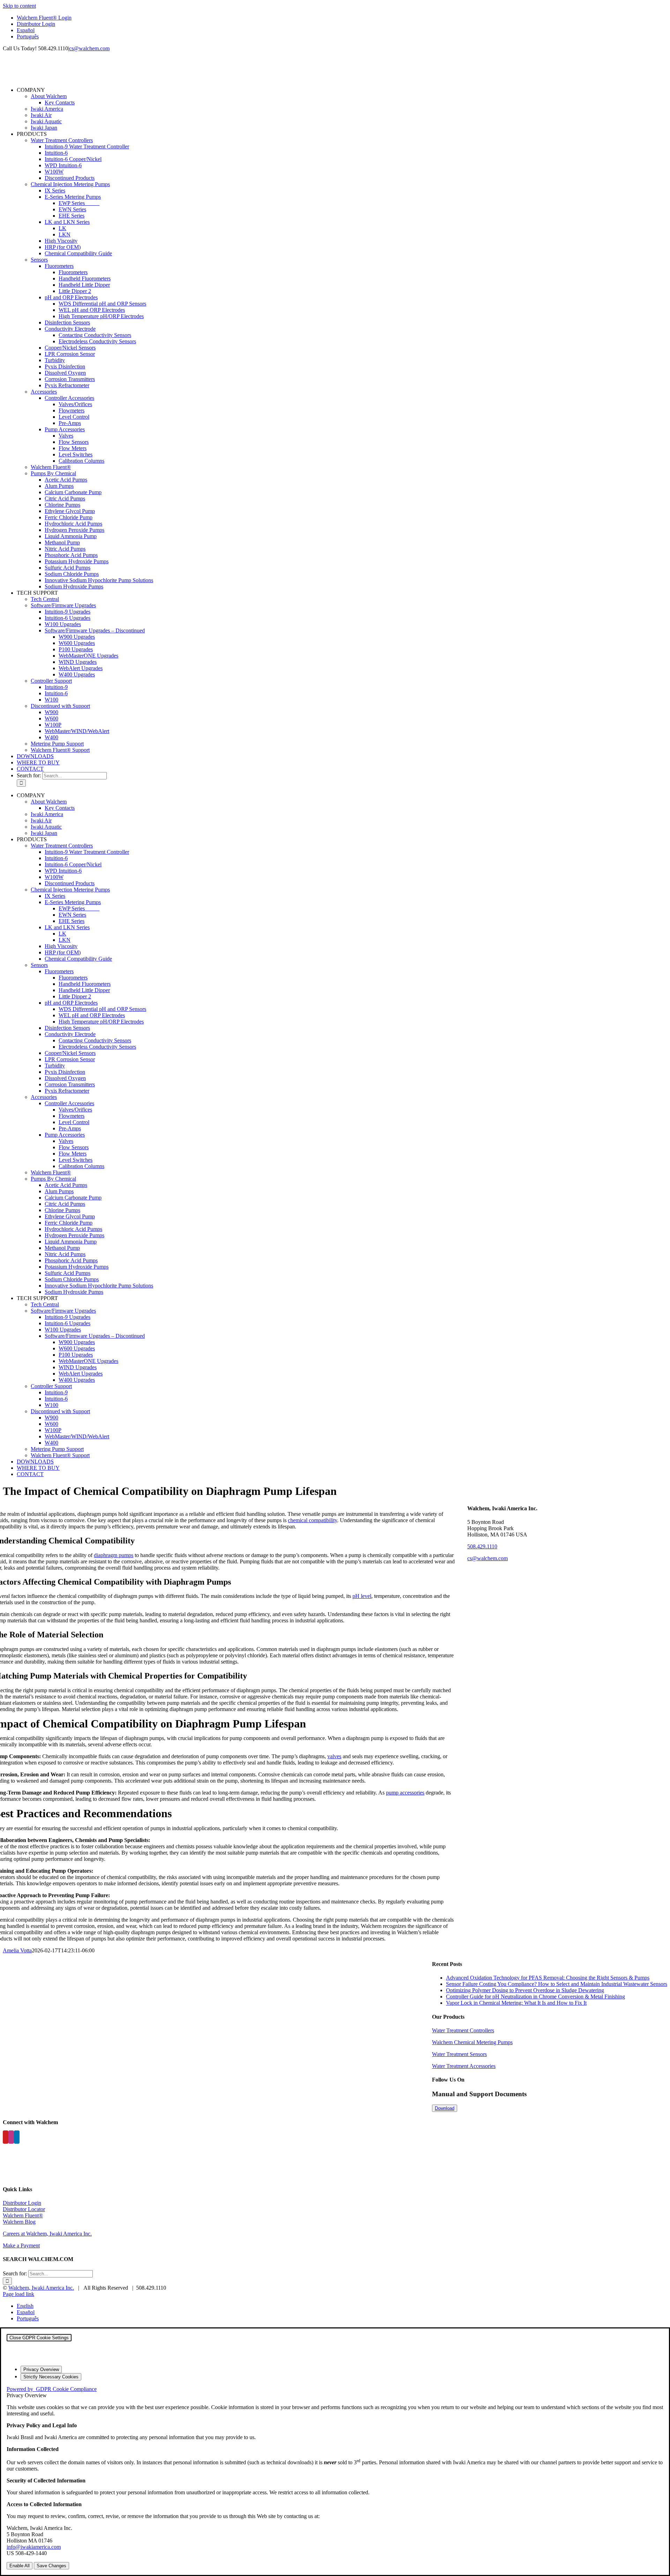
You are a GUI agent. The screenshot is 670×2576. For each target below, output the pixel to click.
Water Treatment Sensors (459, 2054)
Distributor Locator (24, 2209)
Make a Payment (21, 2245)
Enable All (20, 2566)
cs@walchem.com (89, 48)
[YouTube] (6, 2137)
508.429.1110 (482, 1546)
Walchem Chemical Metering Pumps (472, 2042)
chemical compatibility (312, 1520)
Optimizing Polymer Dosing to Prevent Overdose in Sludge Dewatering (525, 1990)
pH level (362, 1596)
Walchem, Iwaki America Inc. (41, 2288)
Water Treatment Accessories (464, 2066)
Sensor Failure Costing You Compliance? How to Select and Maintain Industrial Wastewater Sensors (557, 1984)
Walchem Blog (19, 2222)
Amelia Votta (17, 1950)
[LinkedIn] (17, 2137)
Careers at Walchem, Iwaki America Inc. (47, 2234)
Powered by (52, 2389)
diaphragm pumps (114, 1555)
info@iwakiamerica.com (34, 2547)
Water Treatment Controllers (463, 2030)
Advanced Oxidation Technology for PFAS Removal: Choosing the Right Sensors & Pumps (548, 1978)
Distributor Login (22, 2203)
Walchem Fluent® (23, 2215)
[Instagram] (11, 2137)
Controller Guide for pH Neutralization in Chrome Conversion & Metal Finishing (535, 1997)
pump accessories (405, 1793)
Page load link (18, 2294)
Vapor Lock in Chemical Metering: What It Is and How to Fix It (516, 2003)
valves (334, 1756)
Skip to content (19, 6)
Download (445, 2108)
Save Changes (51, 2566)
